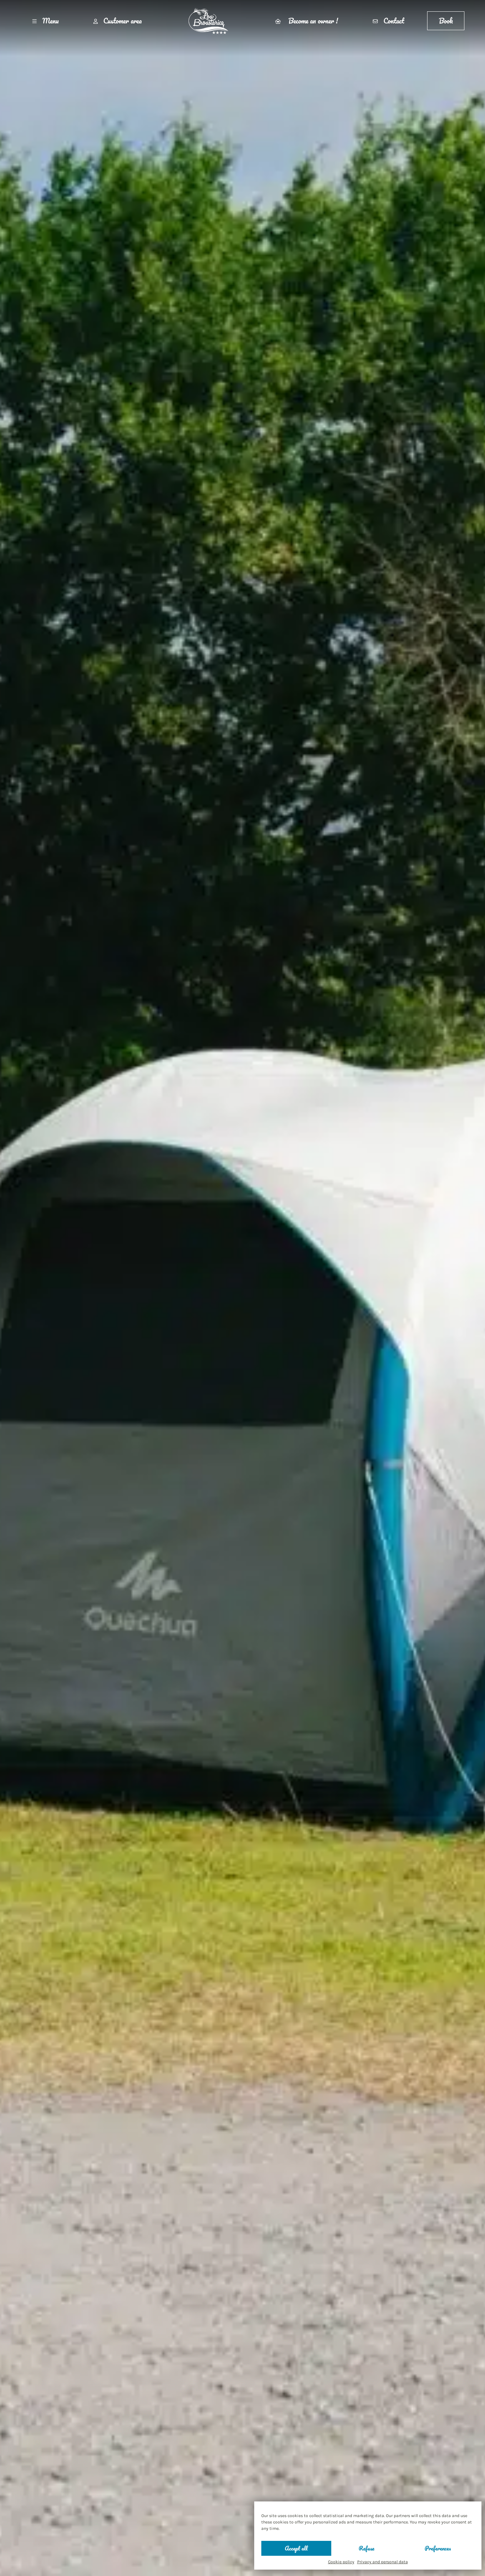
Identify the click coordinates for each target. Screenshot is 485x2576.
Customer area (122, 21)
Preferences (438, 2548)
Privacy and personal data (383, 2562)
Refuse (366, 2548)
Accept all (296, 2548)
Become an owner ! (312, 21)
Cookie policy (341, 2562)
